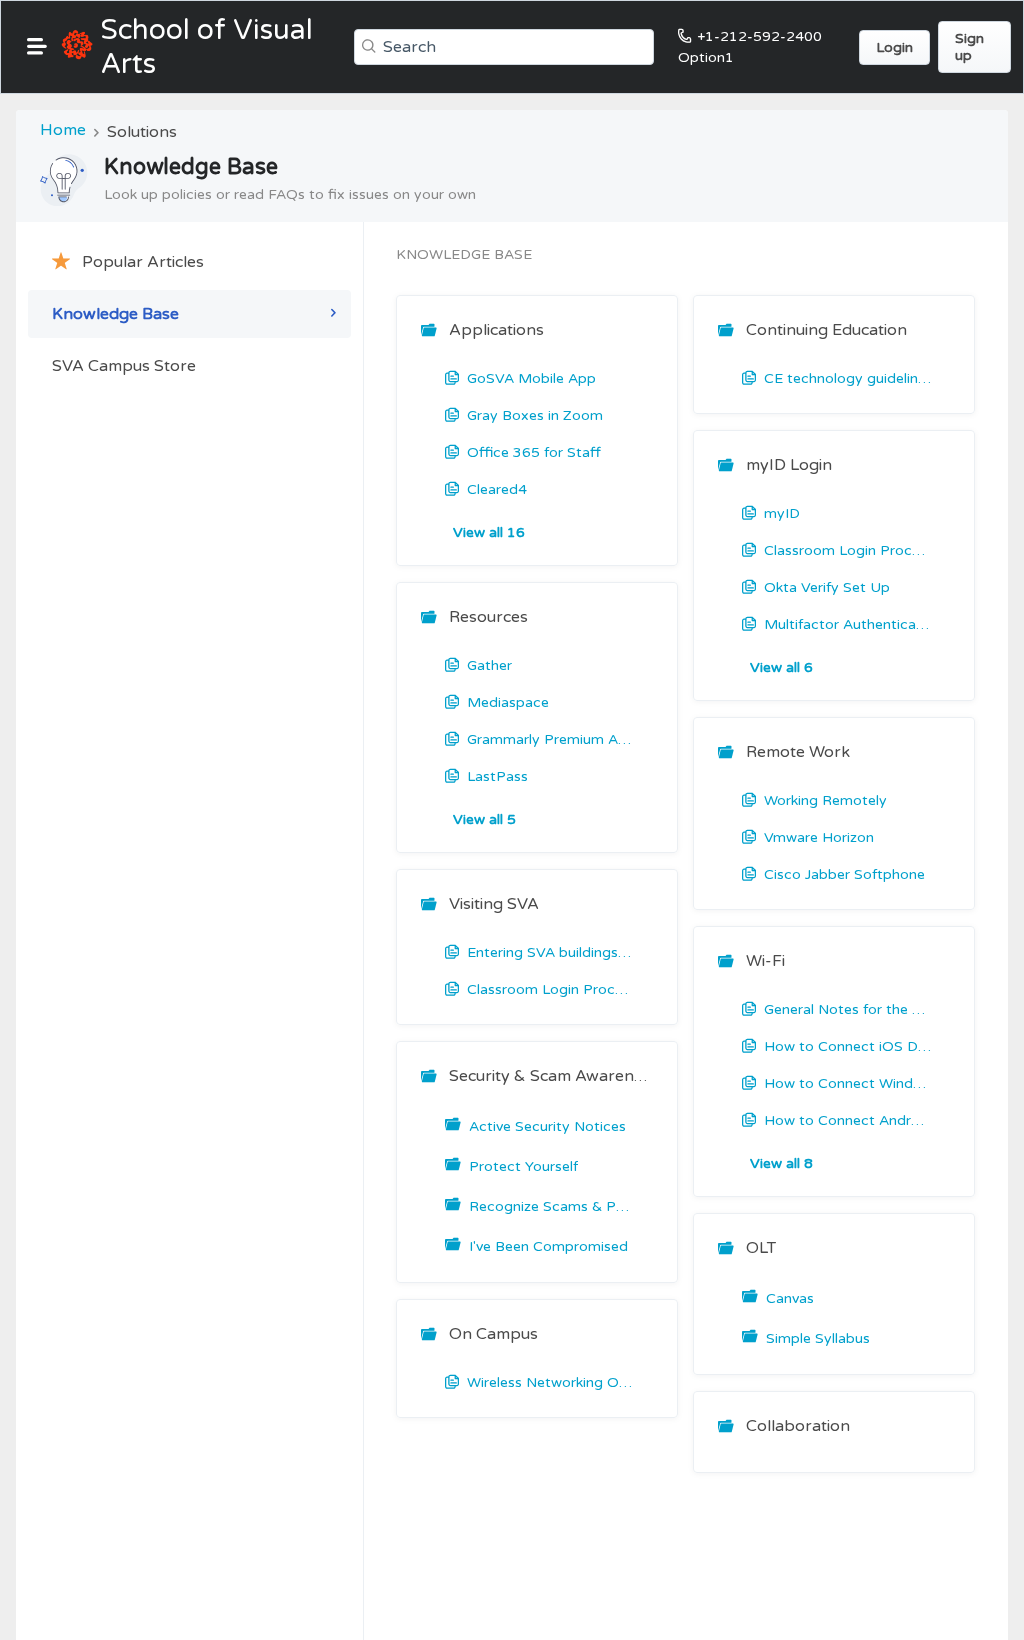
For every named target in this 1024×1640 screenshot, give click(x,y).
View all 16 (489, 532)
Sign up (969, 47)
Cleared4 (497, 489)
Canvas (790, 1298)
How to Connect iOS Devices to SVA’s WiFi (848, 1046)
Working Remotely (825, 800)
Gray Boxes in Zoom (535, 415)
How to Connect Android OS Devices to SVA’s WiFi (848, 1120)
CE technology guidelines (848, 378)
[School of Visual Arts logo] (77, 47)
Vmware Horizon (819, 837)
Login (894, 47)
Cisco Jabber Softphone (844, 874)
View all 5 (484, 819)
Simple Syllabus (818, 1338)
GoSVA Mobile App (531, 378)
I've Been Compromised (548, 1246)
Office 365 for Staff (534, 452)
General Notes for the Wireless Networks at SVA (848, 1009)
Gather (489, 665)
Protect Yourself (523, 1166)
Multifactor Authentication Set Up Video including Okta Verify (848, 624)
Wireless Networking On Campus (551, 1382)
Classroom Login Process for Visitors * (551, 989)
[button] (37, 46)
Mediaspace (508, 702)
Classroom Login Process (848, 550)
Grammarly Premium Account (551, 739)
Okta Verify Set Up (827, 587)
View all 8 (781, 1163)
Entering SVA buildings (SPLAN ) (551, 952)
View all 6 (781, 667)
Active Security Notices (547, 1126)
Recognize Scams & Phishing (553, 1206)
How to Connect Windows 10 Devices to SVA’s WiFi (848, 1083)
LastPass (497, 776)
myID (782, 513)
